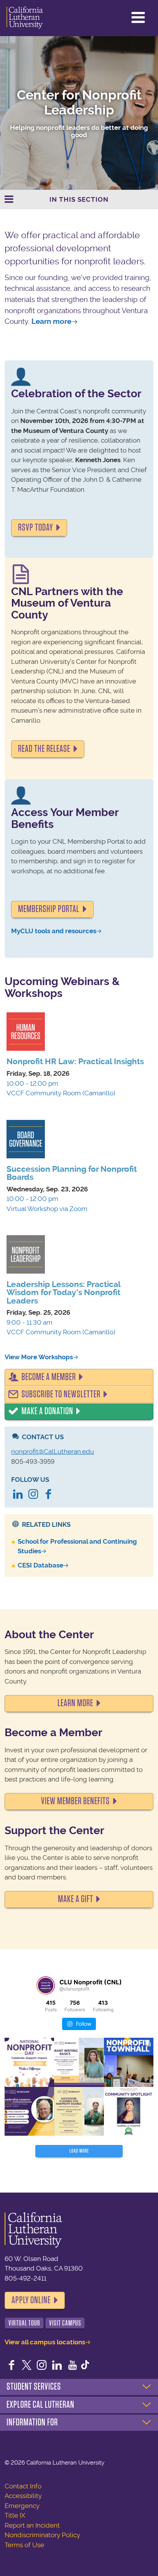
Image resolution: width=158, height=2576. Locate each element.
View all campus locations (45, 2342)
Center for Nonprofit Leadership (79, 103)
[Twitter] (27, 2366)
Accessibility (23, 2496)
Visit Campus (65, 2323)
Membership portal (49, 909)
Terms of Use (24, 2545)
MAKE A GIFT (76, 1899)
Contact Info (23, 2486)
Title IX (15, 2515)
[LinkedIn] (18, 1495)
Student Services (34, 2387)
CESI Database (40, 1565)
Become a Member (49, 1377)
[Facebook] (48, 1495)
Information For (32, 2422)
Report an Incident (32, 2525)
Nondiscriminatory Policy (42, 2535)
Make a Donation (47, 1411)
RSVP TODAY (35, 527)
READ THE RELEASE (44, 749)
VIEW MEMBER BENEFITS (75, 1801)
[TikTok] (85, 2366)
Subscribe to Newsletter (61, 1394)
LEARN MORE (75, 1703)
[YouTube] (72, 2366)
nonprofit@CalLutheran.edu (53, 1451)
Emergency (22, 2506)
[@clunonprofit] (46, 1985)
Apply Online (31, 2300)
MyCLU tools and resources (54, 931)
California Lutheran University (25, 18)
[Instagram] (33, 1495)
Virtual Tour (24, 2323)
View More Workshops (39, 1357)
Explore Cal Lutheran (40, 2405)
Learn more (51, 321)
